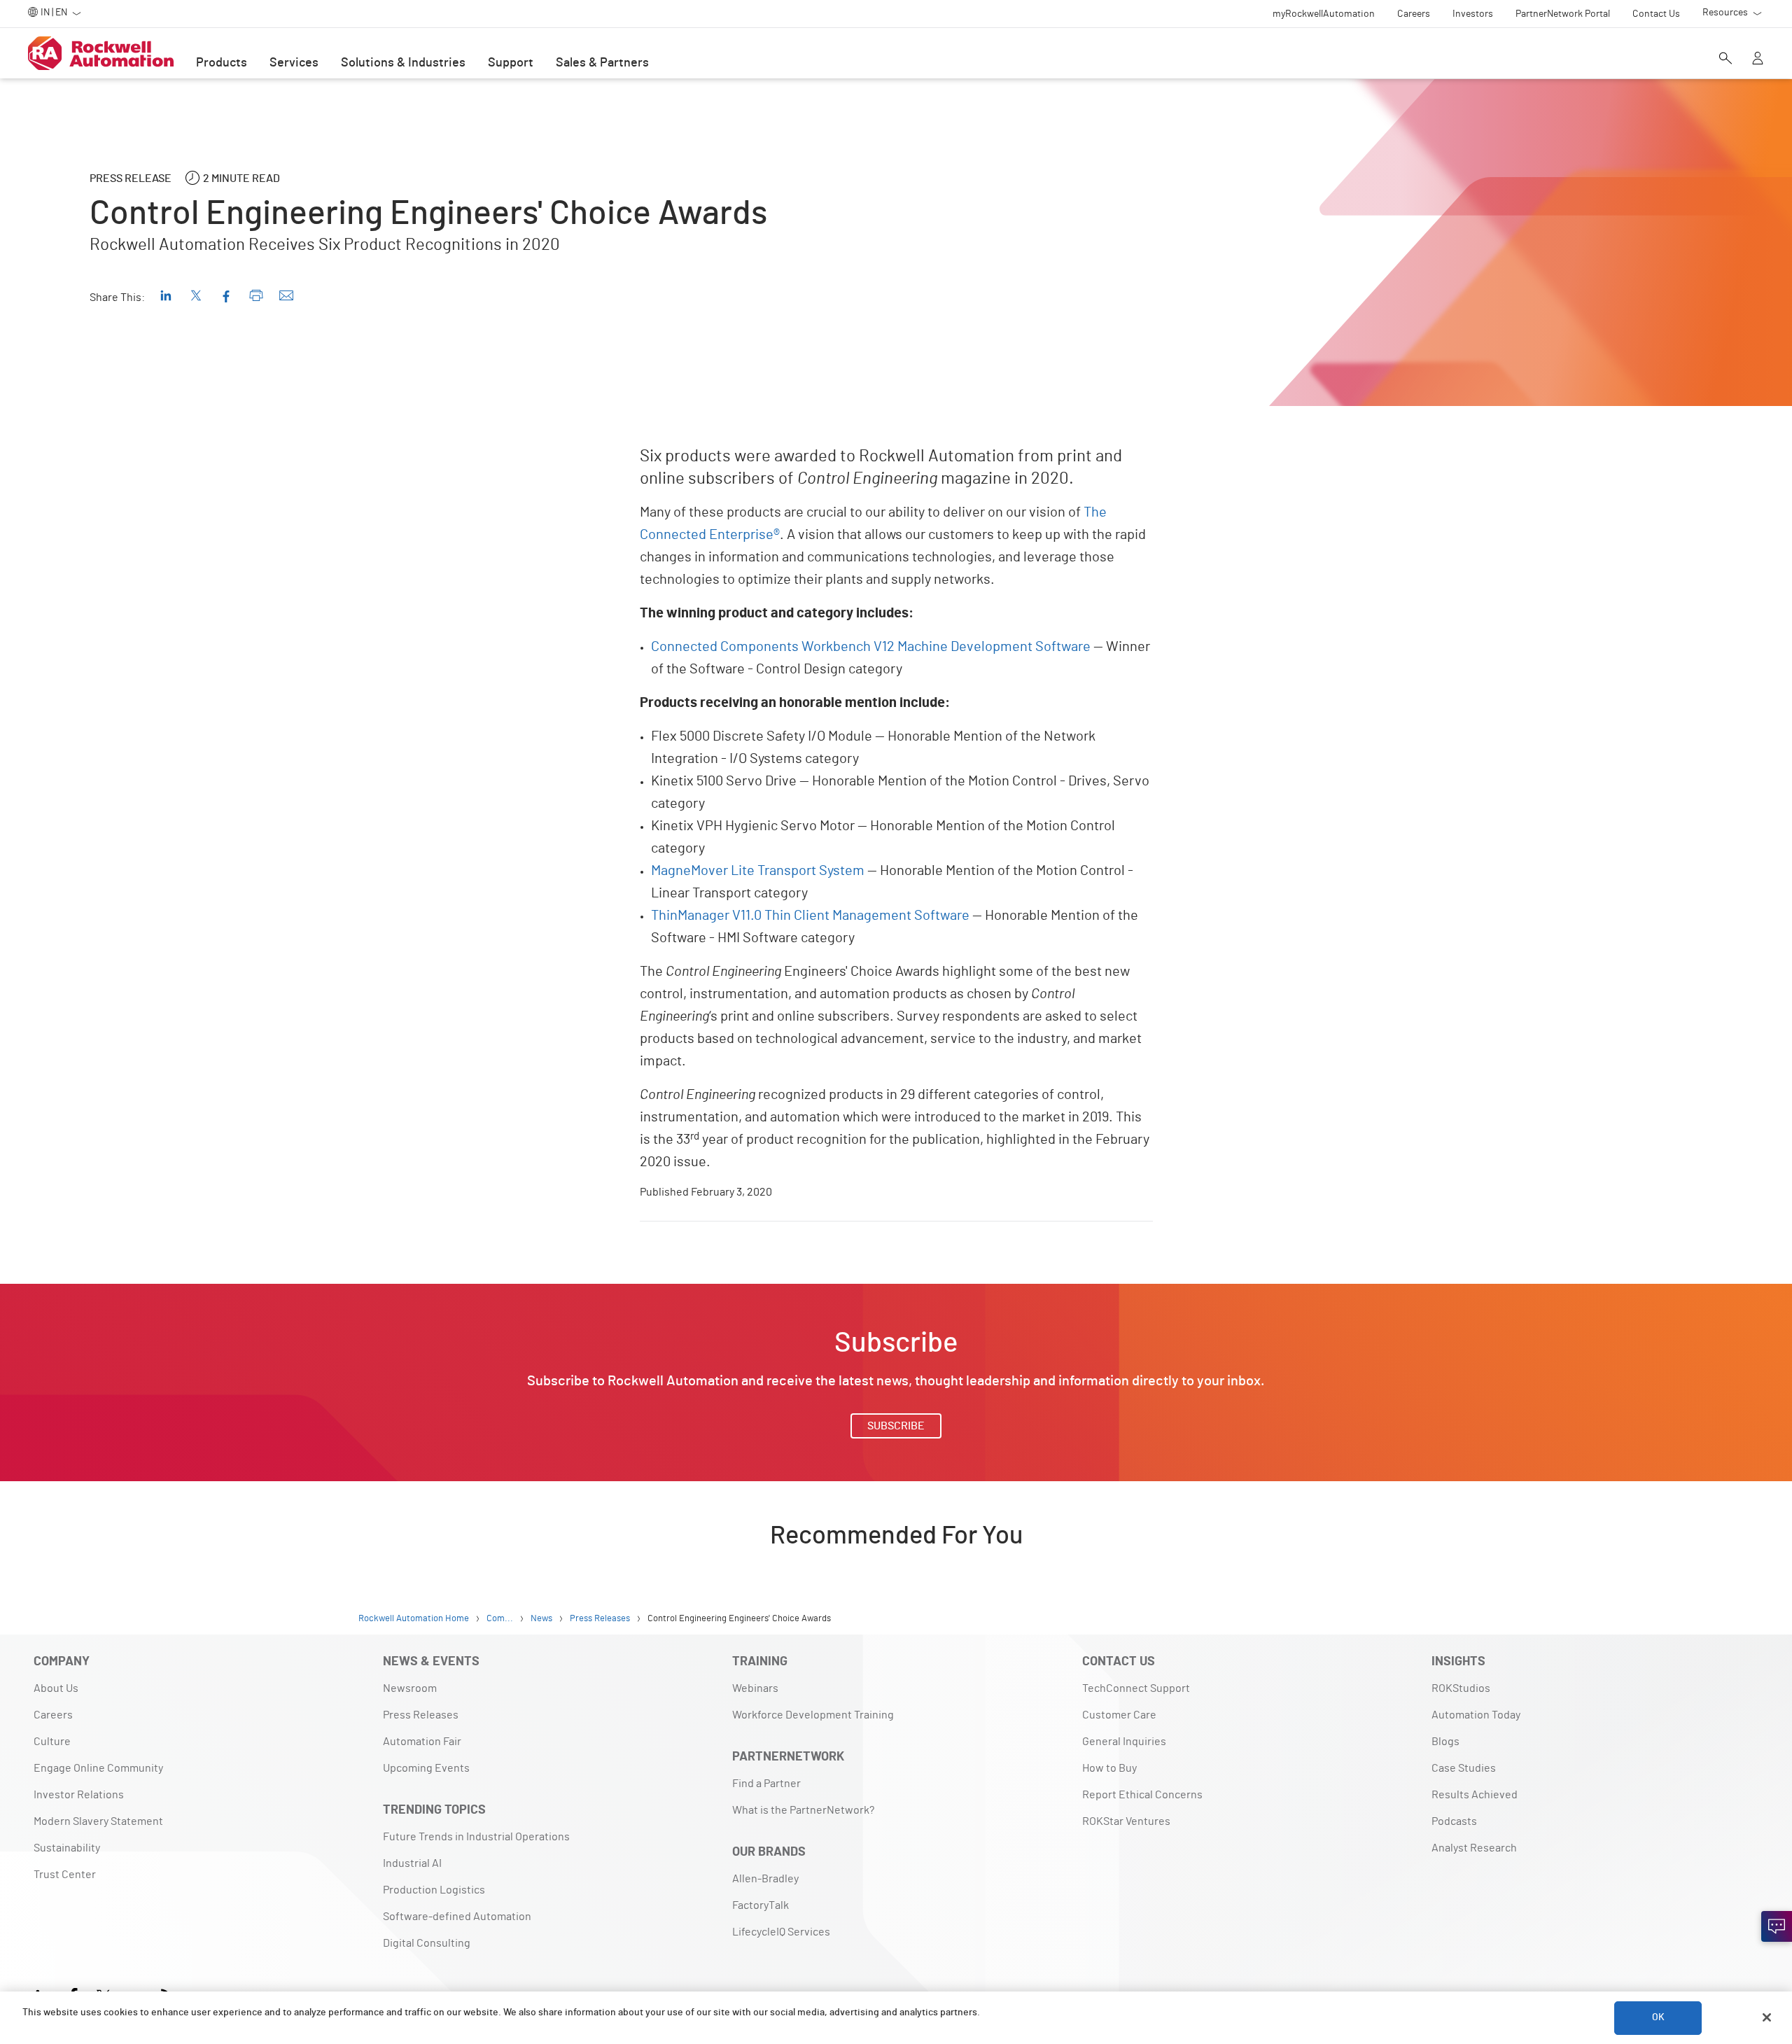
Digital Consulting (427, 1943)
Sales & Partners (602, 63)
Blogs (1445, 1742)
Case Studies (1464, 1768)
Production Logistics (434, 1890)
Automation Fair (422, 1742)
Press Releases (421, 1715)
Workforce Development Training (813, 1715)
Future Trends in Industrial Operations (476, 1837)
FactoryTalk (761, 1905)
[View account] (1758, 59)
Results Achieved (1475, 1795)
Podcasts (1454, 1821)
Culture (52, 1742)
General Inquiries (1124, 1742)
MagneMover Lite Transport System (758, 871)
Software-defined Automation (457, 1917)
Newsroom (410, 1688)
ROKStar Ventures (1126, 1821)
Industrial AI (412, 1863)
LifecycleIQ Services (781, 1932)
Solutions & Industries (403, 63)
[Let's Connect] (1777, 1926)
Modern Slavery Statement (98, 1821)
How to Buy (1109, 1768)
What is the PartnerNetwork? (803, 1810)
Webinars (755, 1688)
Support (511, 63)
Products (222, 63)
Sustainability (67, 1848)
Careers (53, 1715)
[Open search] (1725, 59)
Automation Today (1476, 1715)
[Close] (1767, 2017)
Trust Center (65, 1875)
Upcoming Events (426, 1768)
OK (1658, 2017)
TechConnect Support (1136, 1688)
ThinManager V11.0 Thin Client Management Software (810, 916)
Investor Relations (79, 1795)
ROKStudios (1461, 1688)
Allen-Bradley (765, 1879)
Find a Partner (766, 1784)
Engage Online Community (98, 1768)
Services (294, 63)
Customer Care (1119, 1715)
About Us (56, 1688)
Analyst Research (1474, 1848)
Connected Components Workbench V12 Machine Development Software (871, 647)
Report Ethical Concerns (1142, 1795)
